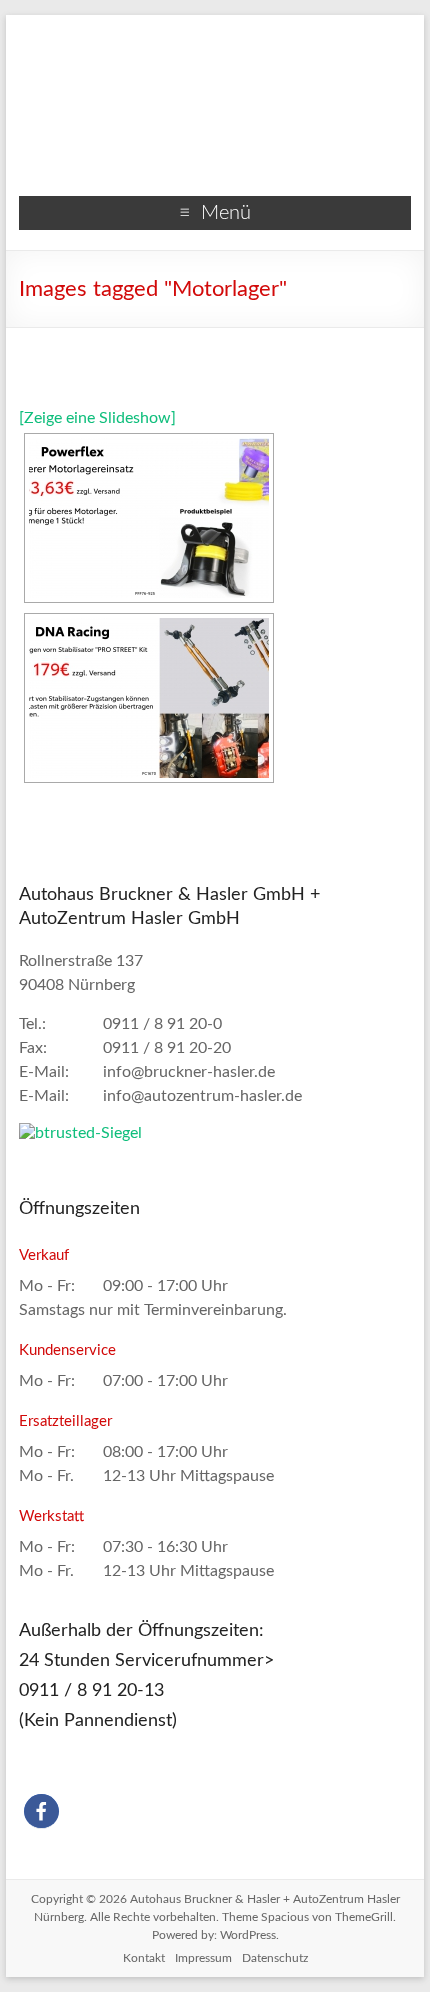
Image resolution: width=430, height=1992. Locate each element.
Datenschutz (275, 1958)
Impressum (203, 1958)
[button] (41, 1811)
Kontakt (144, 1958)
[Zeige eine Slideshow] (97, 418)
